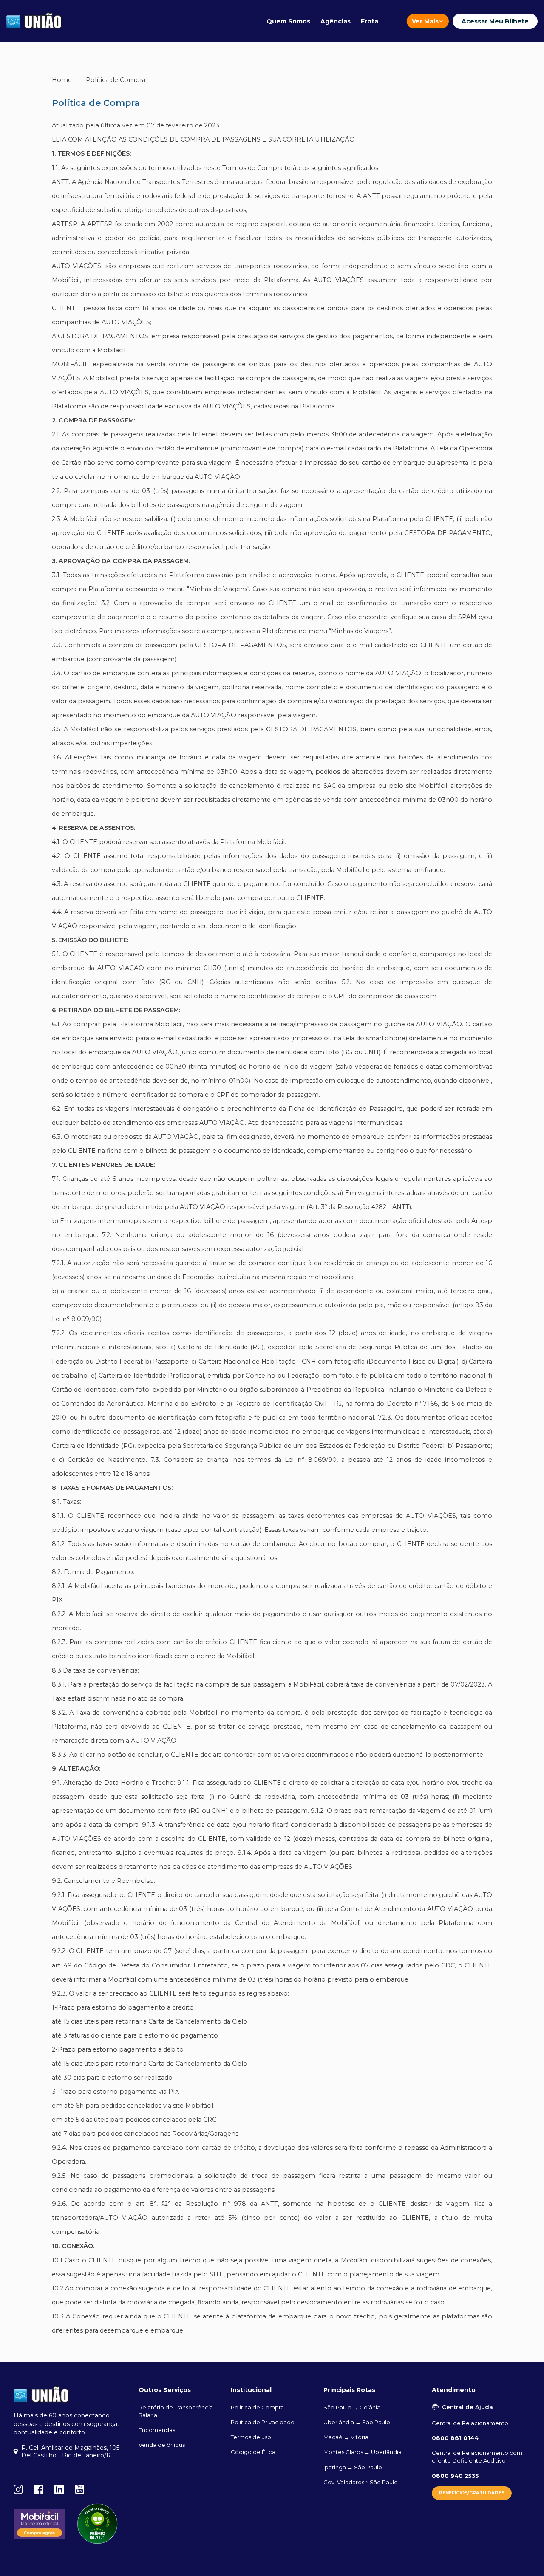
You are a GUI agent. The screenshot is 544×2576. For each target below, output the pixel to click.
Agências (336, 21)
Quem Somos (288, 21)
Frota (370, 21)
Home (62, 80)
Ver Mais (425, 21)
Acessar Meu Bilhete (495, 21)
